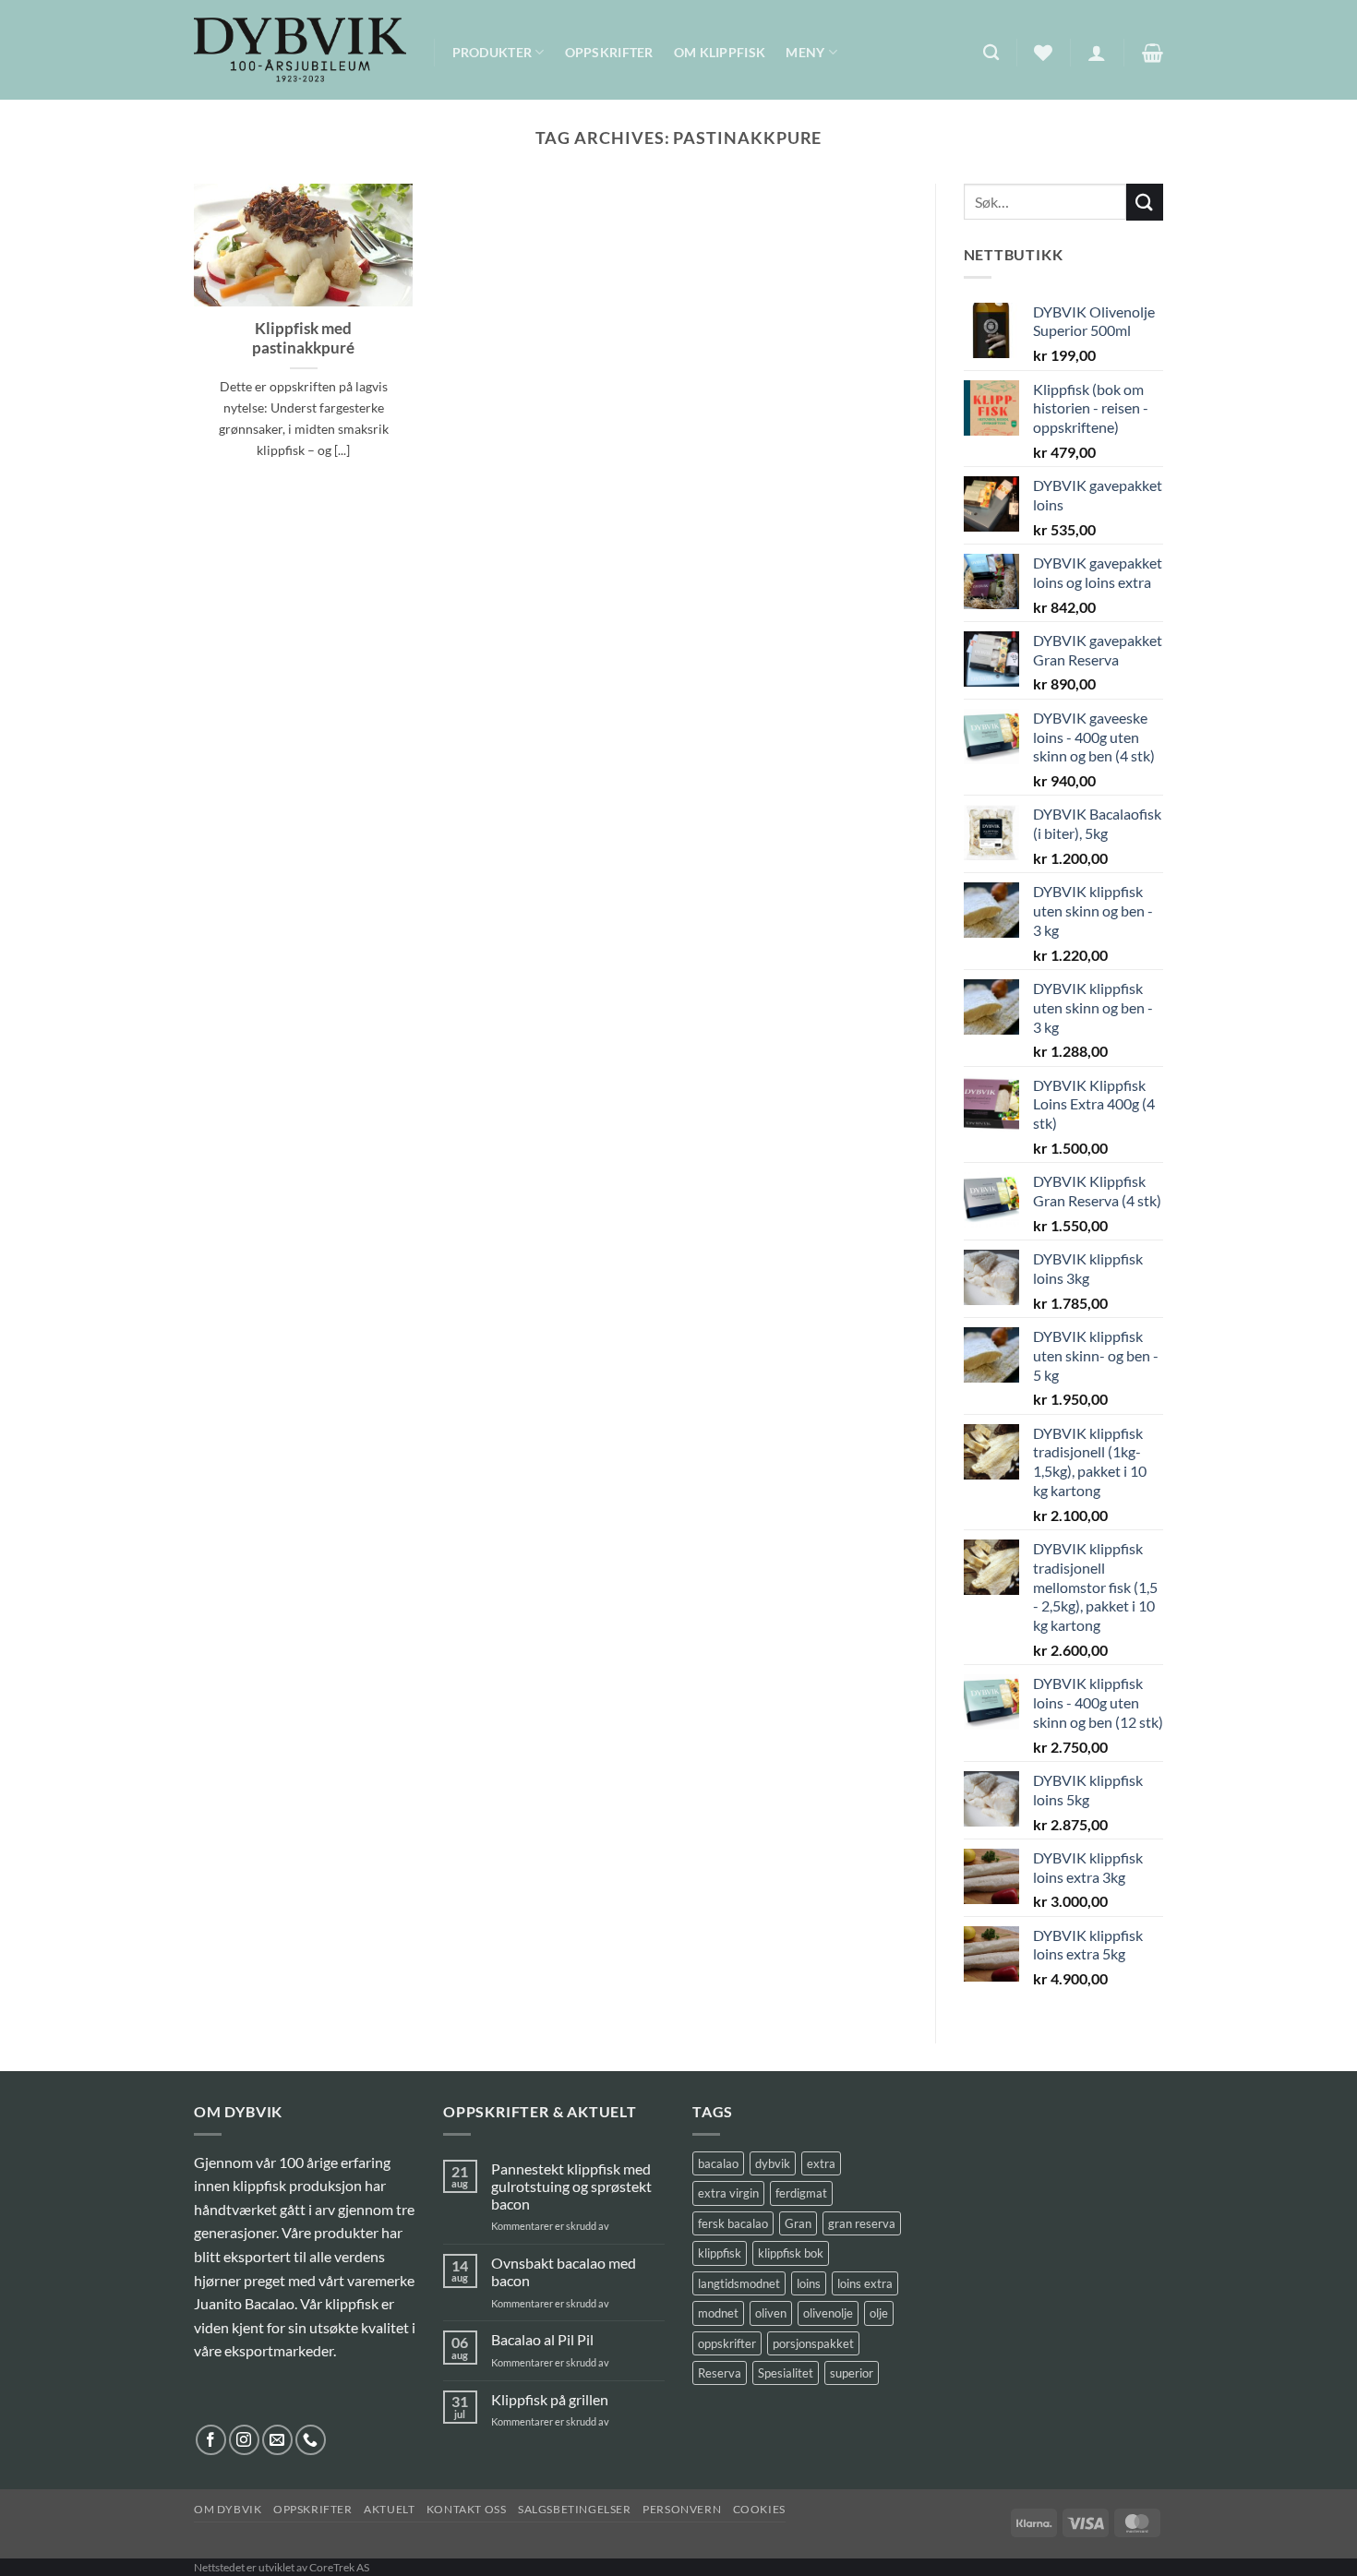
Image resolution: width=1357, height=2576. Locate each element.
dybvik (773, 2163)
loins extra (865, 2283)
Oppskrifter (609, 52)
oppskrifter (727, 2343)
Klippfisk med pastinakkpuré (303, 339)
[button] (1097, 53)
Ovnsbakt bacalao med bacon (564, 2271)
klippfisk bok (791, 2253)
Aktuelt (389, 2509)
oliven (771, 2313)
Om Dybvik (228, 2509)
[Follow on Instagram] (244, 2440)
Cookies (759, 2509)
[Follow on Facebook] (211, 2440)
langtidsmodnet (739, 2283)
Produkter (492, 52)
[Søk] (991, 53)
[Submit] (1145, 202)
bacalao (718, 2163)
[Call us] (311, 2440)
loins (809, 2283)
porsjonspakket (813, 2343)
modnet (718, 2313)
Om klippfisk (720, 52)
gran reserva (862, 2223)
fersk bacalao (733, 2223)
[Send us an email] (277, 2440)
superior (852, 2373)
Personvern (682, 2509)
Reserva (720, 2373)
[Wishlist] (1043, 53)
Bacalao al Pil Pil (542, 2339)
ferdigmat (801, 2193)
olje (879, 2313)
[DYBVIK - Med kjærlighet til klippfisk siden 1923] (300, 50)
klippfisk (720, 2253)
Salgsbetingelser (575, 2509)
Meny (805, 52)
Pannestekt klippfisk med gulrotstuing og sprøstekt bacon (571, 2186)
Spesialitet (786, 2373)
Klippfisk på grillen (550, 2399)
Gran (798, 2223)
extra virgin (728, 2193)
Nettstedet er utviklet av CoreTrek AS (282, 2567)
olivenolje (828, 2313)
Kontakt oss (467, 2509)
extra (821, 2163)
